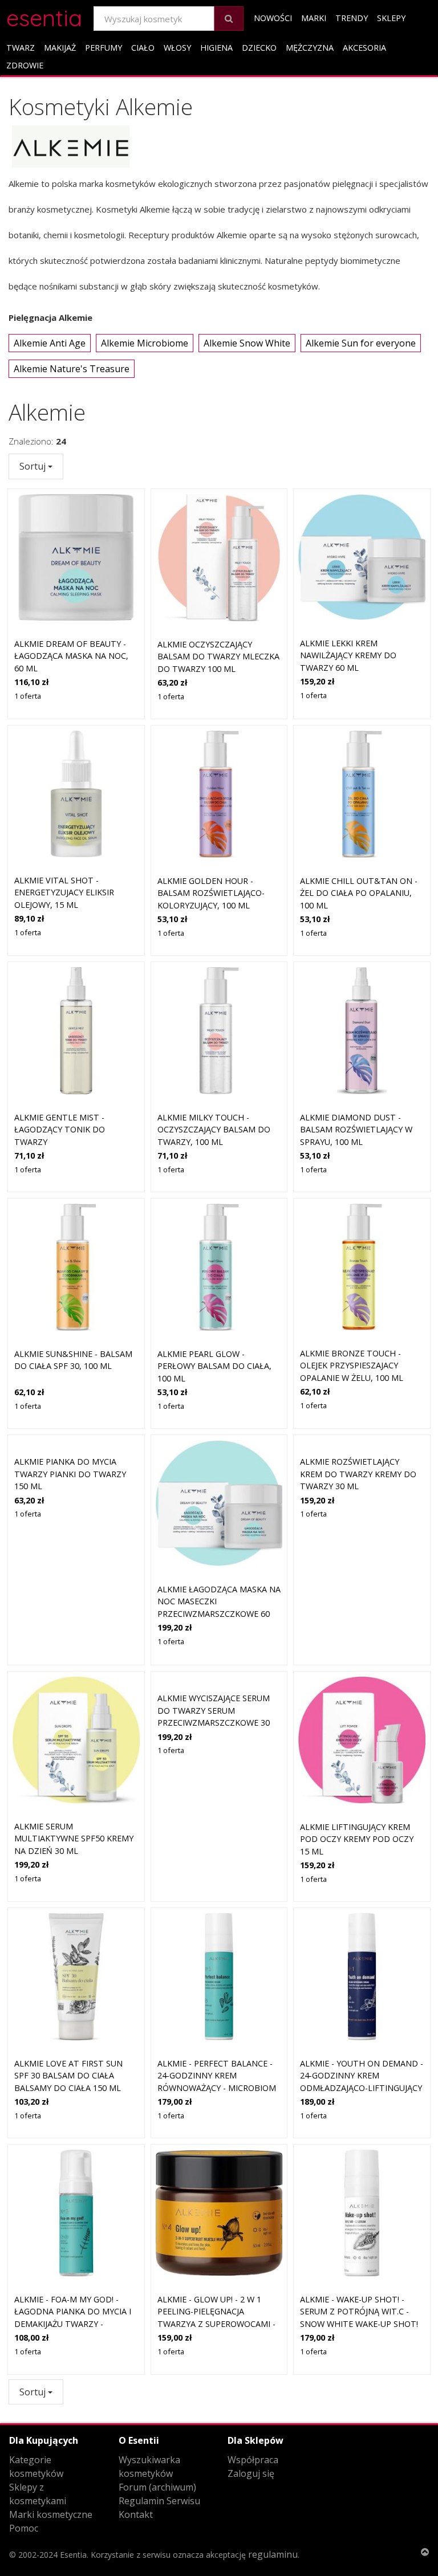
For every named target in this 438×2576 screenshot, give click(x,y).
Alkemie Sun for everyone (361, 343)
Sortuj (34, 466)
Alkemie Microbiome (145, 343)
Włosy (177, 48)
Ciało (143, 48)
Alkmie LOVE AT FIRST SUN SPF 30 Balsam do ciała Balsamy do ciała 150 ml (68, 2076)
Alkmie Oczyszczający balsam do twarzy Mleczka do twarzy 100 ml (218, 657)
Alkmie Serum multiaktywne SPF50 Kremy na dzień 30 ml (74, 1839)
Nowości (273, 18)
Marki (314, 18)
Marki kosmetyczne (51, 2514)
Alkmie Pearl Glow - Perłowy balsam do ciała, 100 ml (214, 1366)
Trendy (352, 18)
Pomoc (24, 2528)
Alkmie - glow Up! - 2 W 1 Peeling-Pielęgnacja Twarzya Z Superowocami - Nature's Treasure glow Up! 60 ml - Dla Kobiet (219, 2324)
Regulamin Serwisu (159, 2501)
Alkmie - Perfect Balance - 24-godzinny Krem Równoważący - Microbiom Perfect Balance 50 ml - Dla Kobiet (219, 2088)
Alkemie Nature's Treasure (72, 369)
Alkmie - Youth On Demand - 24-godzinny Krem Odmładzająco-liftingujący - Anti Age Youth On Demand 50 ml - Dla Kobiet (362, 2088)
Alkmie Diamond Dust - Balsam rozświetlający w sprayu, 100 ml (356, 1130)
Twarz (21, 48)
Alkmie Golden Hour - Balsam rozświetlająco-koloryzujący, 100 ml (211, 893)
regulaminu (273, 2554)
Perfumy (104, 48)
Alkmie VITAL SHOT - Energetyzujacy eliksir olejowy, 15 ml (64, 892)
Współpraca (253, 2460)
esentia (44, 16)
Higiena (216, 48)
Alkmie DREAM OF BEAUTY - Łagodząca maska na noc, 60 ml (71, 656)
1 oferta (28, 696)
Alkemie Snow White (247, 343)
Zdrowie (25, 65)
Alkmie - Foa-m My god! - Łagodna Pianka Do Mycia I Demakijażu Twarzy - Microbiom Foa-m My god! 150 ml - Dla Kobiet (73, 2324)
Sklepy (391, 18)
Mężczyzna (310, 48)
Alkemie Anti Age (50, 343)
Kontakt (136, 2514)
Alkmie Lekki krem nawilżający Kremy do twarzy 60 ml (348, 655)
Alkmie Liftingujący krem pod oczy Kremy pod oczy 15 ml (357, 1839)
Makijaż (60, 48)
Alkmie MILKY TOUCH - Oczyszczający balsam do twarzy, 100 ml (214, 1130)
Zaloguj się (251, 2473)
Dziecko (259, 48)
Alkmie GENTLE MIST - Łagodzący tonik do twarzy (60, 1130)
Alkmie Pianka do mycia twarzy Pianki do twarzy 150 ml (70, 1474)
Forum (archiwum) (157, 2487)
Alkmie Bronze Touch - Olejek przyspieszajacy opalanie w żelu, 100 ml (352, 1366)
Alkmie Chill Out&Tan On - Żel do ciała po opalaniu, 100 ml (359, 893)
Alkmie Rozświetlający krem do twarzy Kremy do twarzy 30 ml (358, 1474)
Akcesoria (364, 48)
